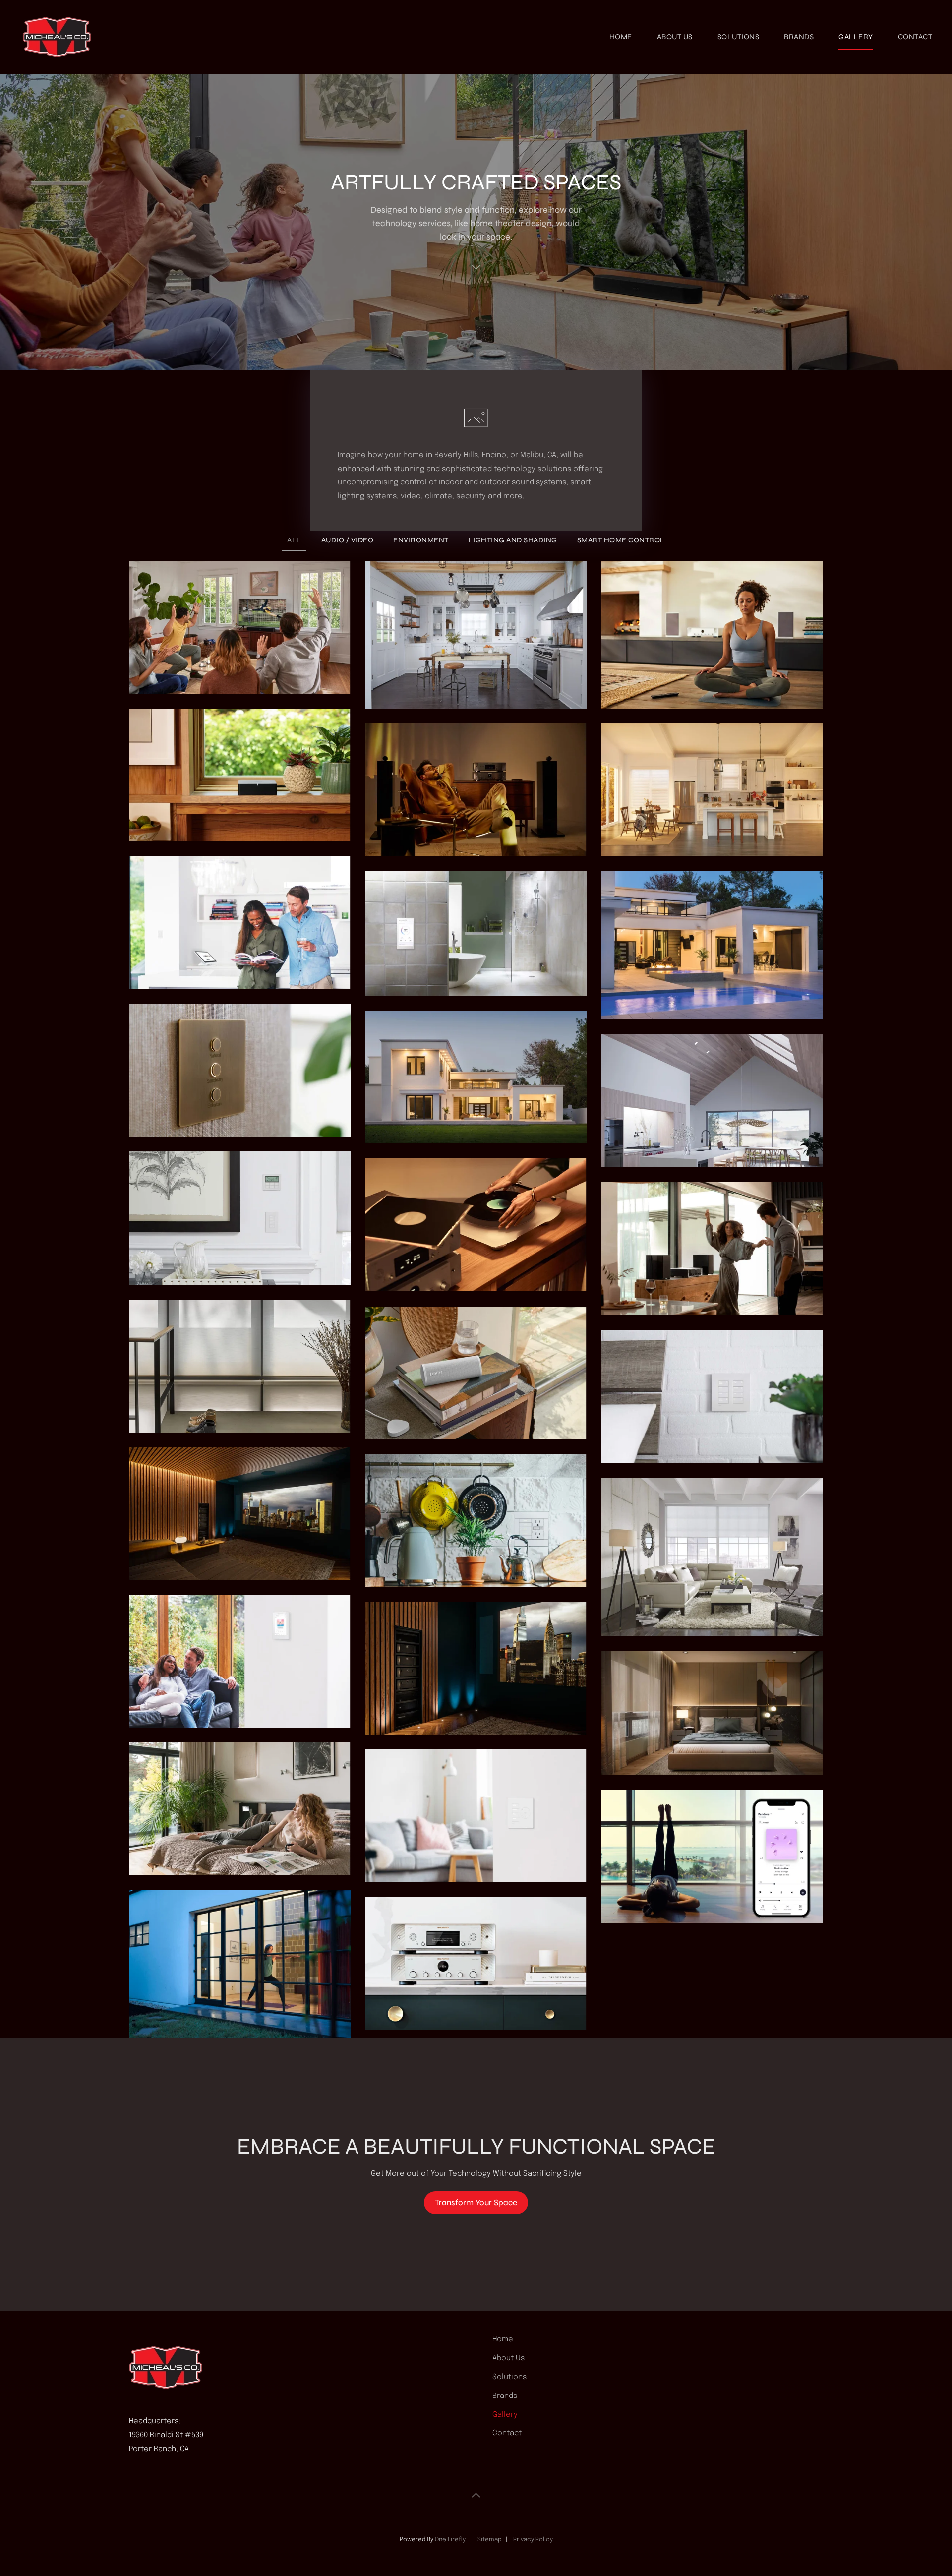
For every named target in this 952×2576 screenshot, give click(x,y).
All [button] (294, 540)
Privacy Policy (533, 2540)
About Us (675, 37)
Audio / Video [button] (348, 540)
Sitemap (489, 2540)
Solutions (739, 37)
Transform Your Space (476, 2202)
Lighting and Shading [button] (513, 540)
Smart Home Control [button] (621, 540)
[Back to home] (59, 37)
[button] (240, 627)
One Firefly (450, 2540)
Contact (915, 37)
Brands (799, 37)
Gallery (856, 37)
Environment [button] (421, 540)
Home (621, 37)
